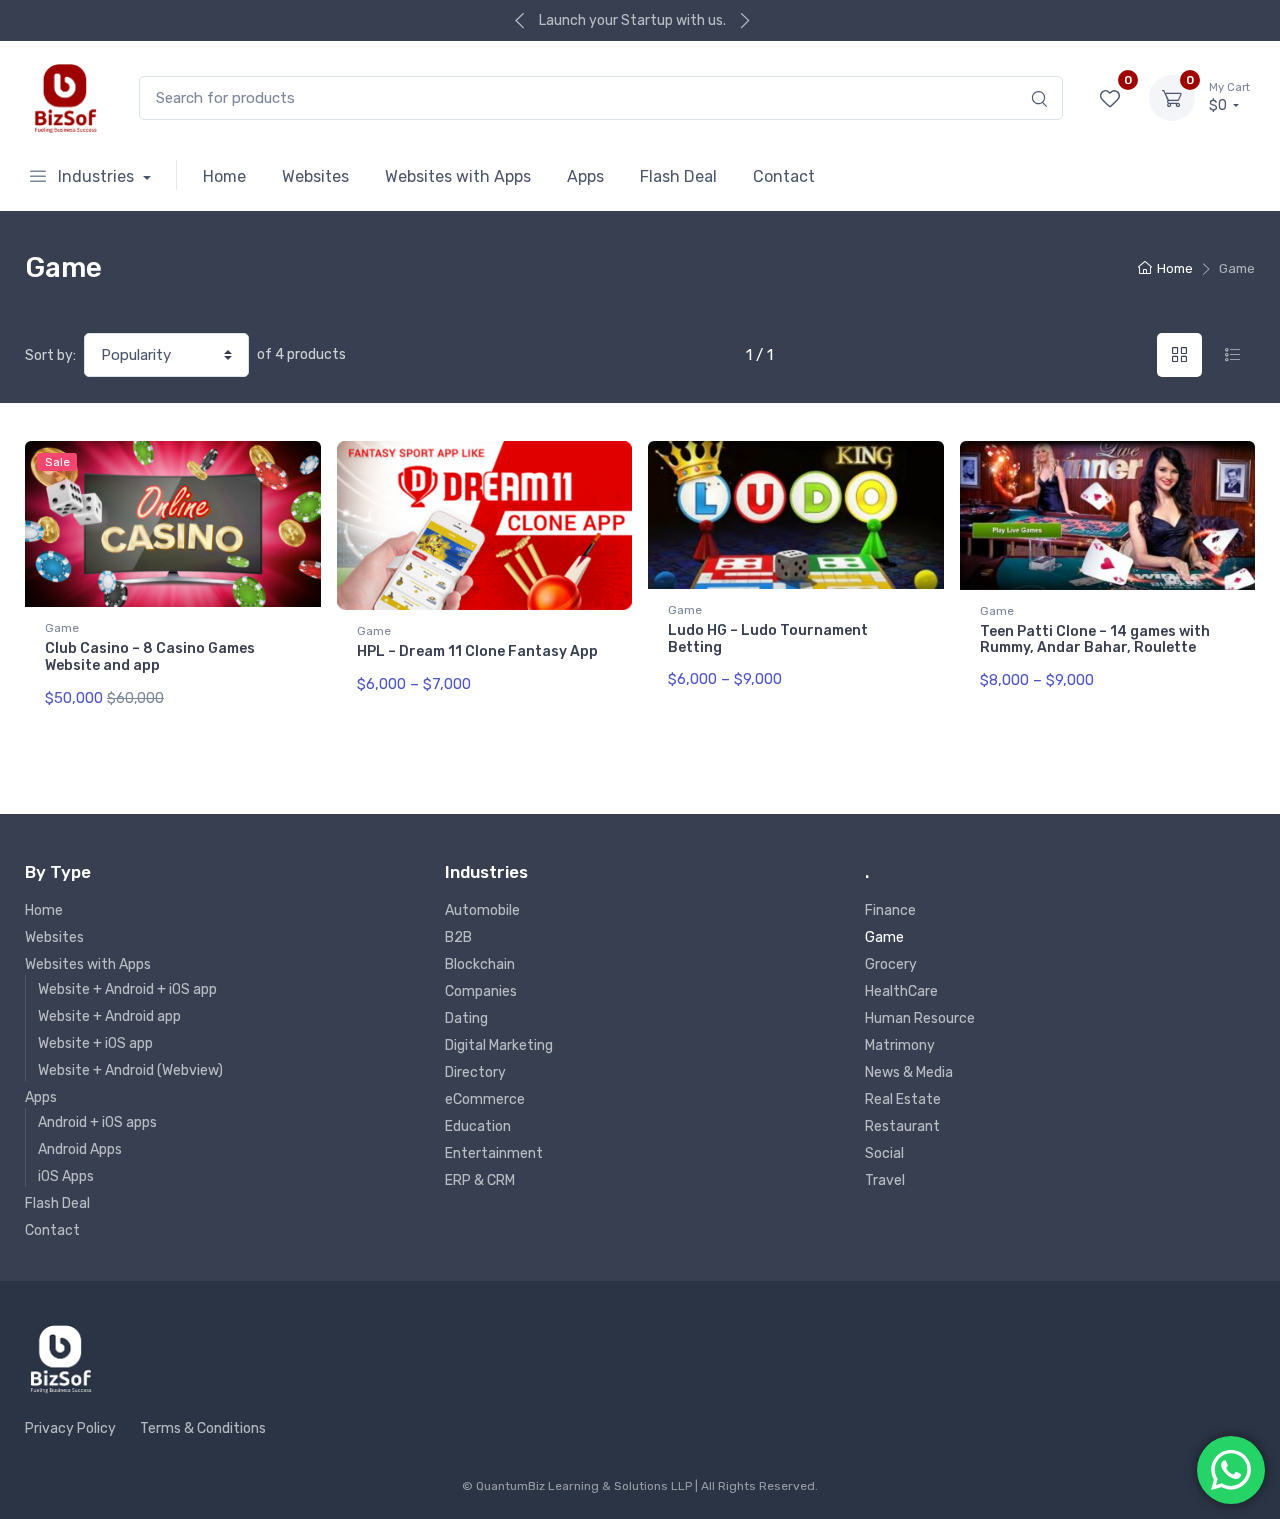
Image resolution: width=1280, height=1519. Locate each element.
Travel (885, 1180)
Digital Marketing (499, 1045)
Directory (475, 1072)
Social (884, 1153)
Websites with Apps (458, 176)
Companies (481, 991)
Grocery (891, 964)
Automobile (482, 910)
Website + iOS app (95, 1043)
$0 (1229, 97)
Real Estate (903, 1099)
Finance (890, 910)
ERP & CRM (480, 1180)
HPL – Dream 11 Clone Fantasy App (477, 651)
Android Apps (80, 1149)
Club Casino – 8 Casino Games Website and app (150, 657)
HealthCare (901, 991)
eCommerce (485, 1099)
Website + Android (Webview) (130, 1070)
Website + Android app (109, 1016)
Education (478, 1126)
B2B (458, 937)
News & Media (909, 1072)
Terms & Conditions (203, 1428)
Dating (466, 1018)
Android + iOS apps (97, 1122)
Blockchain (480, 964)
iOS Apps (66, 1176)
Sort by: (50, 355)
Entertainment (494, 1153)
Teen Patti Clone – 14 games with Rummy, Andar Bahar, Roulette (1095, 640)
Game (62, 628)
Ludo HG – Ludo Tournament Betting (768, 639)
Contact (784, 176)
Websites (315, 176)
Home (224, 176)
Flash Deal (678, 176)
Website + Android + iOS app (127, 989)
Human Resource (920, 1018)
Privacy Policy (70, 1428)
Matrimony (900, 1045)
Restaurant (902, 1126)
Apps (585, 176)
